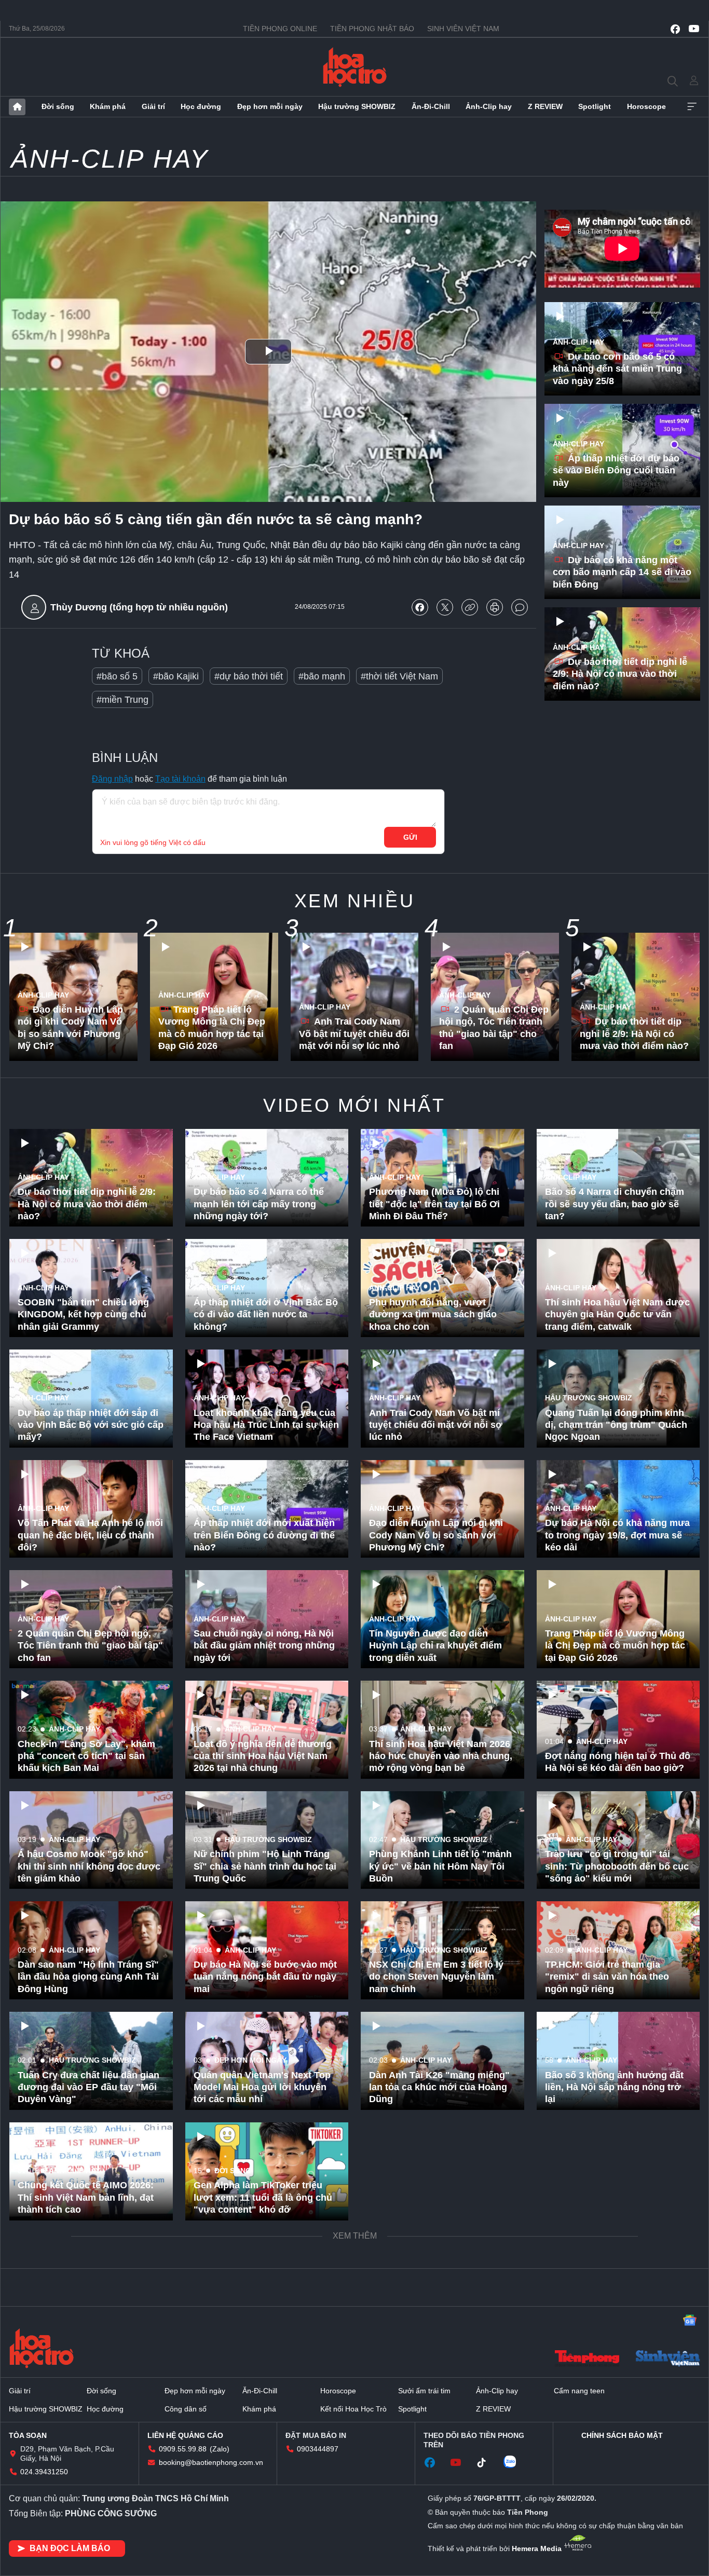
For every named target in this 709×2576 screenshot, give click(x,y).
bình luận (520, 607)
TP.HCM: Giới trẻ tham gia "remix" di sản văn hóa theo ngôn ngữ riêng (607, 1977)
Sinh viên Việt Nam (463, 29)
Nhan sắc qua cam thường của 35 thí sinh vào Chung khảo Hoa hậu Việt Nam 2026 (616, 2418)
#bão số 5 (117, 676)
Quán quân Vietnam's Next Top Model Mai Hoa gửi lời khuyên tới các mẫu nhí (262, 2087)
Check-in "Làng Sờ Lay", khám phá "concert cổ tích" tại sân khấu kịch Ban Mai (86, 1756)
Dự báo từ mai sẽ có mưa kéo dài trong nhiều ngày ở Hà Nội (436, 2424)
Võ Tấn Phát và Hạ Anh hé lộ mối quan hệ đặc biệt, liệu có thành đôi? (90, 1535)
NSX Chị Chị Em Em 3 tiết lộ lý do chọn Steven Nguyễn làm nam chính (436, 1977)
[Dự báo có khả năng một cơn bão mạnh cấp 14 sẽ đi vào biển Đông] (622, 552)
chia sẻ (420, 607)
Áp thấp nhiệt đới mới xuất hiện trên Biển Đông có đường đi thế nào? (264, 1535)
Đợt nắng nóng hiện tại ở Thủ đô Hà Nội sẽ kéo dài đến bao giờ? (618, 1762)
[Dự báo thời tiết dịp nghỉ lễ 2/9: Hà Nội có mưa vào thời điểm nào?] (622, 654)
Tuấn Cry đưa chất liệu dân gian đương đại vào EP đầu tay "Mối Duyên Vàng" (88, 2087)
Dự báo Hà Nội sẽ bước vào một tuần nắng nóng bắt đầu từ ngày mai (265, 1977)
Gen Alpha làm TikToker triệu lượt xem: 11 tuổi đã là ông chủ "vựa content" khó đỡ (263, 2197)
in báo (495, 607)
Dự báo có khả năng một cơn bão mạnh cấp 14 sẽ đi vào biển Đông (622, 572)
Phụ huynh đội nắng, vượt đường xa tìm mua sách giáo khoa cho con (433, 1314)
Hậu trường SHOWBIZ (357, 106)
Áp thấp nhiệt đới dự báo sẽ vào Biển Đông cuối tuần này (616, 471)
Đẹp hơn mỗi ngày (270, 106)
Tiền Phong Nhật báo (372, 29)
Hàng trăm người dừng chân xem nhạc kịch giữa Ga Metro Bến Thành (610, 2197)
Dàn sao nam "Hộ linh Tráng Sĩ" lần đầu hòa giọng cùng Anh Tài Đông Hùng (88, 1977)
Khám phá (108, 106)
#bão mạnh (322, 676)
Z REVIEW (545, 106)
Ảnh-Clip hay (489, 106)
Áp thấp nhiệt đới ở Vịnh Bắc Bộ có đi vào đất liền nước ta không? (266, 1314)
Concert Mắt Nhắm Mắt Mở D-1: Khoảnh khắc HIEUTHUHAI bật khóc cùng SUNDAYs (87, 2308)
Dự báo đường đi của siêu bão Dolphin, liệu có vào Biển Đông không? (614, 2308)
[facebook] (675, 29)
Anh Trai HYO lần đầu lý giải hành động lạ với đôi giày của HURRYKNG (84, 2418)
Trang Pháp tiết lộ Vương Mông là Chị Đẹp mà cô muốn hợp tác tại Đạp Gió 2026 (212, 1028)
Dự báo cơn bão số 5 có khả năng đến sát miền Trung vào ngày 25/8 (617, 369)
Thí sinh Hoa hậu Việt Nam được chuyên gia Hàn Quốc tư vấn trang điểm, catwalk (617, 1314)
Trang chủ (17, 107)
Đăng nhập (112, 779)
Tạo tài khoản (180, 779)
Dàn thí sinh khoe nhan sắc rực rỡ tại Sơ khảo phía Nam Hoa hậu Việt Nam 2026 (263, 2308)
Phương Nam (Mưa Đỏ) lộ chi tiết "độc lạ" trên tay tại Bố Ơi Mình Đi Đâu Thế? (434, 1204)
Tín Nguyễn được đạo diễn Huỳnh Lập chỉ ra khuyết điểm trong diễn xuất (435, 1646)
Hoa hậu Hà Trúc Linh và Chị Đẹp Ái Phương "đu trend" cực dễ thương (438, 2308)
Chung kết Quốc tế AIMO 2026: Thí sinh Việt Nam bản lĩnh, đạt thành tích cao (86, 2197)
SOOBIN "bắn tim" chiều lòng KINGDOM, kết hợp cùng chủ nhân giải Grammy (83, 1314)
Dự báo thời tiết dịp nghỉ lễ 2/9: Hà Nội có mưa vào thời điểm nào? (620, 674)
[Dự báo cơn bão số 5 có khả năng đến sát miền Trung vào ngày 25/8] (622, 349)
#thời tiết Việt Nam (399, 676)
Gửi (410, 837)
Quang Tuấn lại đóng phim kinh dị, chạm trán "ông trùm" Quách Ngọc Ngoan (616, 1425)
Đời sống (58, 106)
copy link (470, 607)
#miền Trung (122, 700)
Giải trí (153, 106)
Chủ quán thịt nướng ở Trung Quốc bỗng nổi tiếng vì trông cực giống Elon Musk (259, 2418)
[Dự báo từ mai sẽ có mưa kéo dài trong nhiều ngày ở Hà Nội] (442, 2392)
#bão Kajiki (176, 676)
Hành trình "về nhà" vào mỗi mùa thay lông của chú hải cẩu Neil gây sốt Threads (86, 2529)
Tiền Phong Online (280, 29)
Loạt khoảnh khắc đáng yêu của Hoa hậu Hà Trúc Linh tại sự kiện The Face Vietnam (266, 1425)
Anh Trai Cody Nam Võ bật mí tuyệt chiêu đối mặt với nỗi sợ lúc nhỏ (354, 1034)
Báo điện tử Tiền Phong (355, 67)
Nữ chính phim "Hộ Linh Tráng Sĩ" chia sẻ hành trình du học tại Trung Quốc (265, 1866)
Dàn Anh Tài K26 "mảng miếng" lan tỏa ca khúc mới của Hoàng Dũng (439, 2087)
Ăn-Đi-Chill (431, 106)
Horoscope (646, 106)
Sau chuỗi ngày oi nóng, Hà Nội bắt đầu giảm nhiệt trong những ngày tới (264, 1646)
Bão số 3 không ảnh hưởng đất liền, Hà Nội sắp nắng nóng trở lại (614, 2087)
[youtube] (694, 29)
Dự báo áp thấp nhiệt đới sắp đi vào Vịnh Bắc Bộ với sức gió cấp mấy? (91, 1425)
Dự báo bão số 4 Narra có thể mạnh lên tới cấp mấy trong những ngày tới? (259, 1204)
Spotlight (595, 106)
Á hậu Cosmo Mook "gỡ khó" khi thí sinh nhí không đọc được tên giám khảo (89, 1866)
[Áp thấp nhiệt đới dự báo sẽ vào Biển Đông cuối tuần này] (622, 451)
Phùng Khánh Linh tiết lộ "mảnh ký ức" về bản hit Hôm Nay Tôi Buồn (440, 1866)
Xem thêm (692, 107)
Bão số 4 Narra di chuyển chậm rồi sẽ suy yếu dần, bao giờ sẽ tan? (615, 1204)
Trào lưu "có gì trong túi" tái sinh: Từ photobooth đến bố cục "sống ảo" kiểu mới (617, 1866)
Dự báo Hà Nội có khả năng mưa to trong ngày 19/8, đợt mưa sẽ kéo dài (617, 1535)
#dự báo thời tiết (249, 676)
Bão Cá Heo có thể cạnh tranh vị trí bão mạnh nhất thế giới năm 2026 (617, 2529)
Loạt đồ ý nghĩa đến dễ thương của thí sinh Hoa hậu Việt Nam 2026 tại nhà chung (263, 1756)
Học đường (201, 106)
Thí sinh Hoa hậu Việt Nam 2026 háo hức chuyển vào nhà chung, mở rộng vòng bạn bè (441, 1756)
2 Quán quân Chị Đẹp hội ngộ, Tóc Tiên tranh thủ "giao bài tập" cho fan (494, 1028)
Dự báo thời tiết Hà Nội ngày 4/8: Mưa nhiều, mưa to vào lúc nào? (442, 2204)
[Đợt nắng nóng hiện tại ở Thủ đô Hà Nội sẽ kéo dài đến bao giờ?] (618, 1730)
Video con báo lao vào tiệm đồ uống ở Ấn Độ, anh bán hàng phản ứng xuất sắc (436, 2529)
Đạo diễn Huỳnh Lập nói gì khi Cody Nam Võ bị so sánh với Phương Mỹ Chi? (70, 1028)
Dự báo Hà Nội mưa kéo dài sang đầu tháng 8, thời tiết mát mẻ (262, 2529)
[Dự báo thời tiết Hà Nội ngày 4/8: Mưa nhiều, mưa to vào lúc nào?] (442, 2171)
